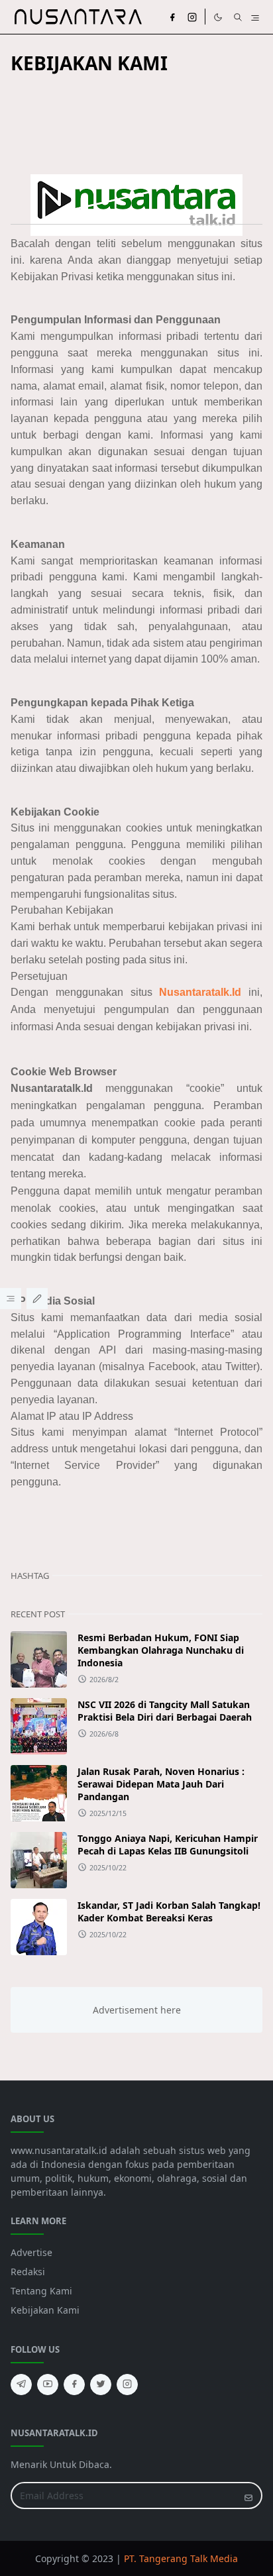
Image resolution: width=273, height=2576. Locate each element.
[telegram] (21, 2385)
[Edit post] (37, 1299)
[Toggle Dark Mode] (218, 17)
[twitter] (101, 2385)
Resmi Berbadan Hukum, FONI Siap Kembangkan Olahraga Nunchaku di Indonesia (161, 1650)
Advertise (31, 2252)
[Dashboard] (11, 1299)
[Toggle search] (238, 17)
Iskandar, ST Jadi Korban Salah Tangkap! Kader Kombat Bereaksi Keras (169, 1911)
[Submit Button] (248, 2495)
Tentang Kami (41, 2291)
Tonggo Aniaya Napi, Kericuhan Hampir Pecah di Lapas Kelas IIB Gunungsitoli (168, 1845)
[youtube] (48, 2385)
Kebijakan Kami (45, 2310)
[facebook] (172, 17)
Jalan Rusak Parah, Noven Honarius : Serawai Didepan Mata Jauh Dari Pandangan (161, 1784)
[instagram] (192, 17)
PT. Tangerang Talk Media (181, 2558)
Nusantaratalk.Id (200, 992)
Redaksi (28, 2272)
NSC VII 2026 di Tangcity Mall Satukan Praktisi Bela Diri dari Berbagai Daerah (165, 1711)
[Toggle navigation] (255, 17)
